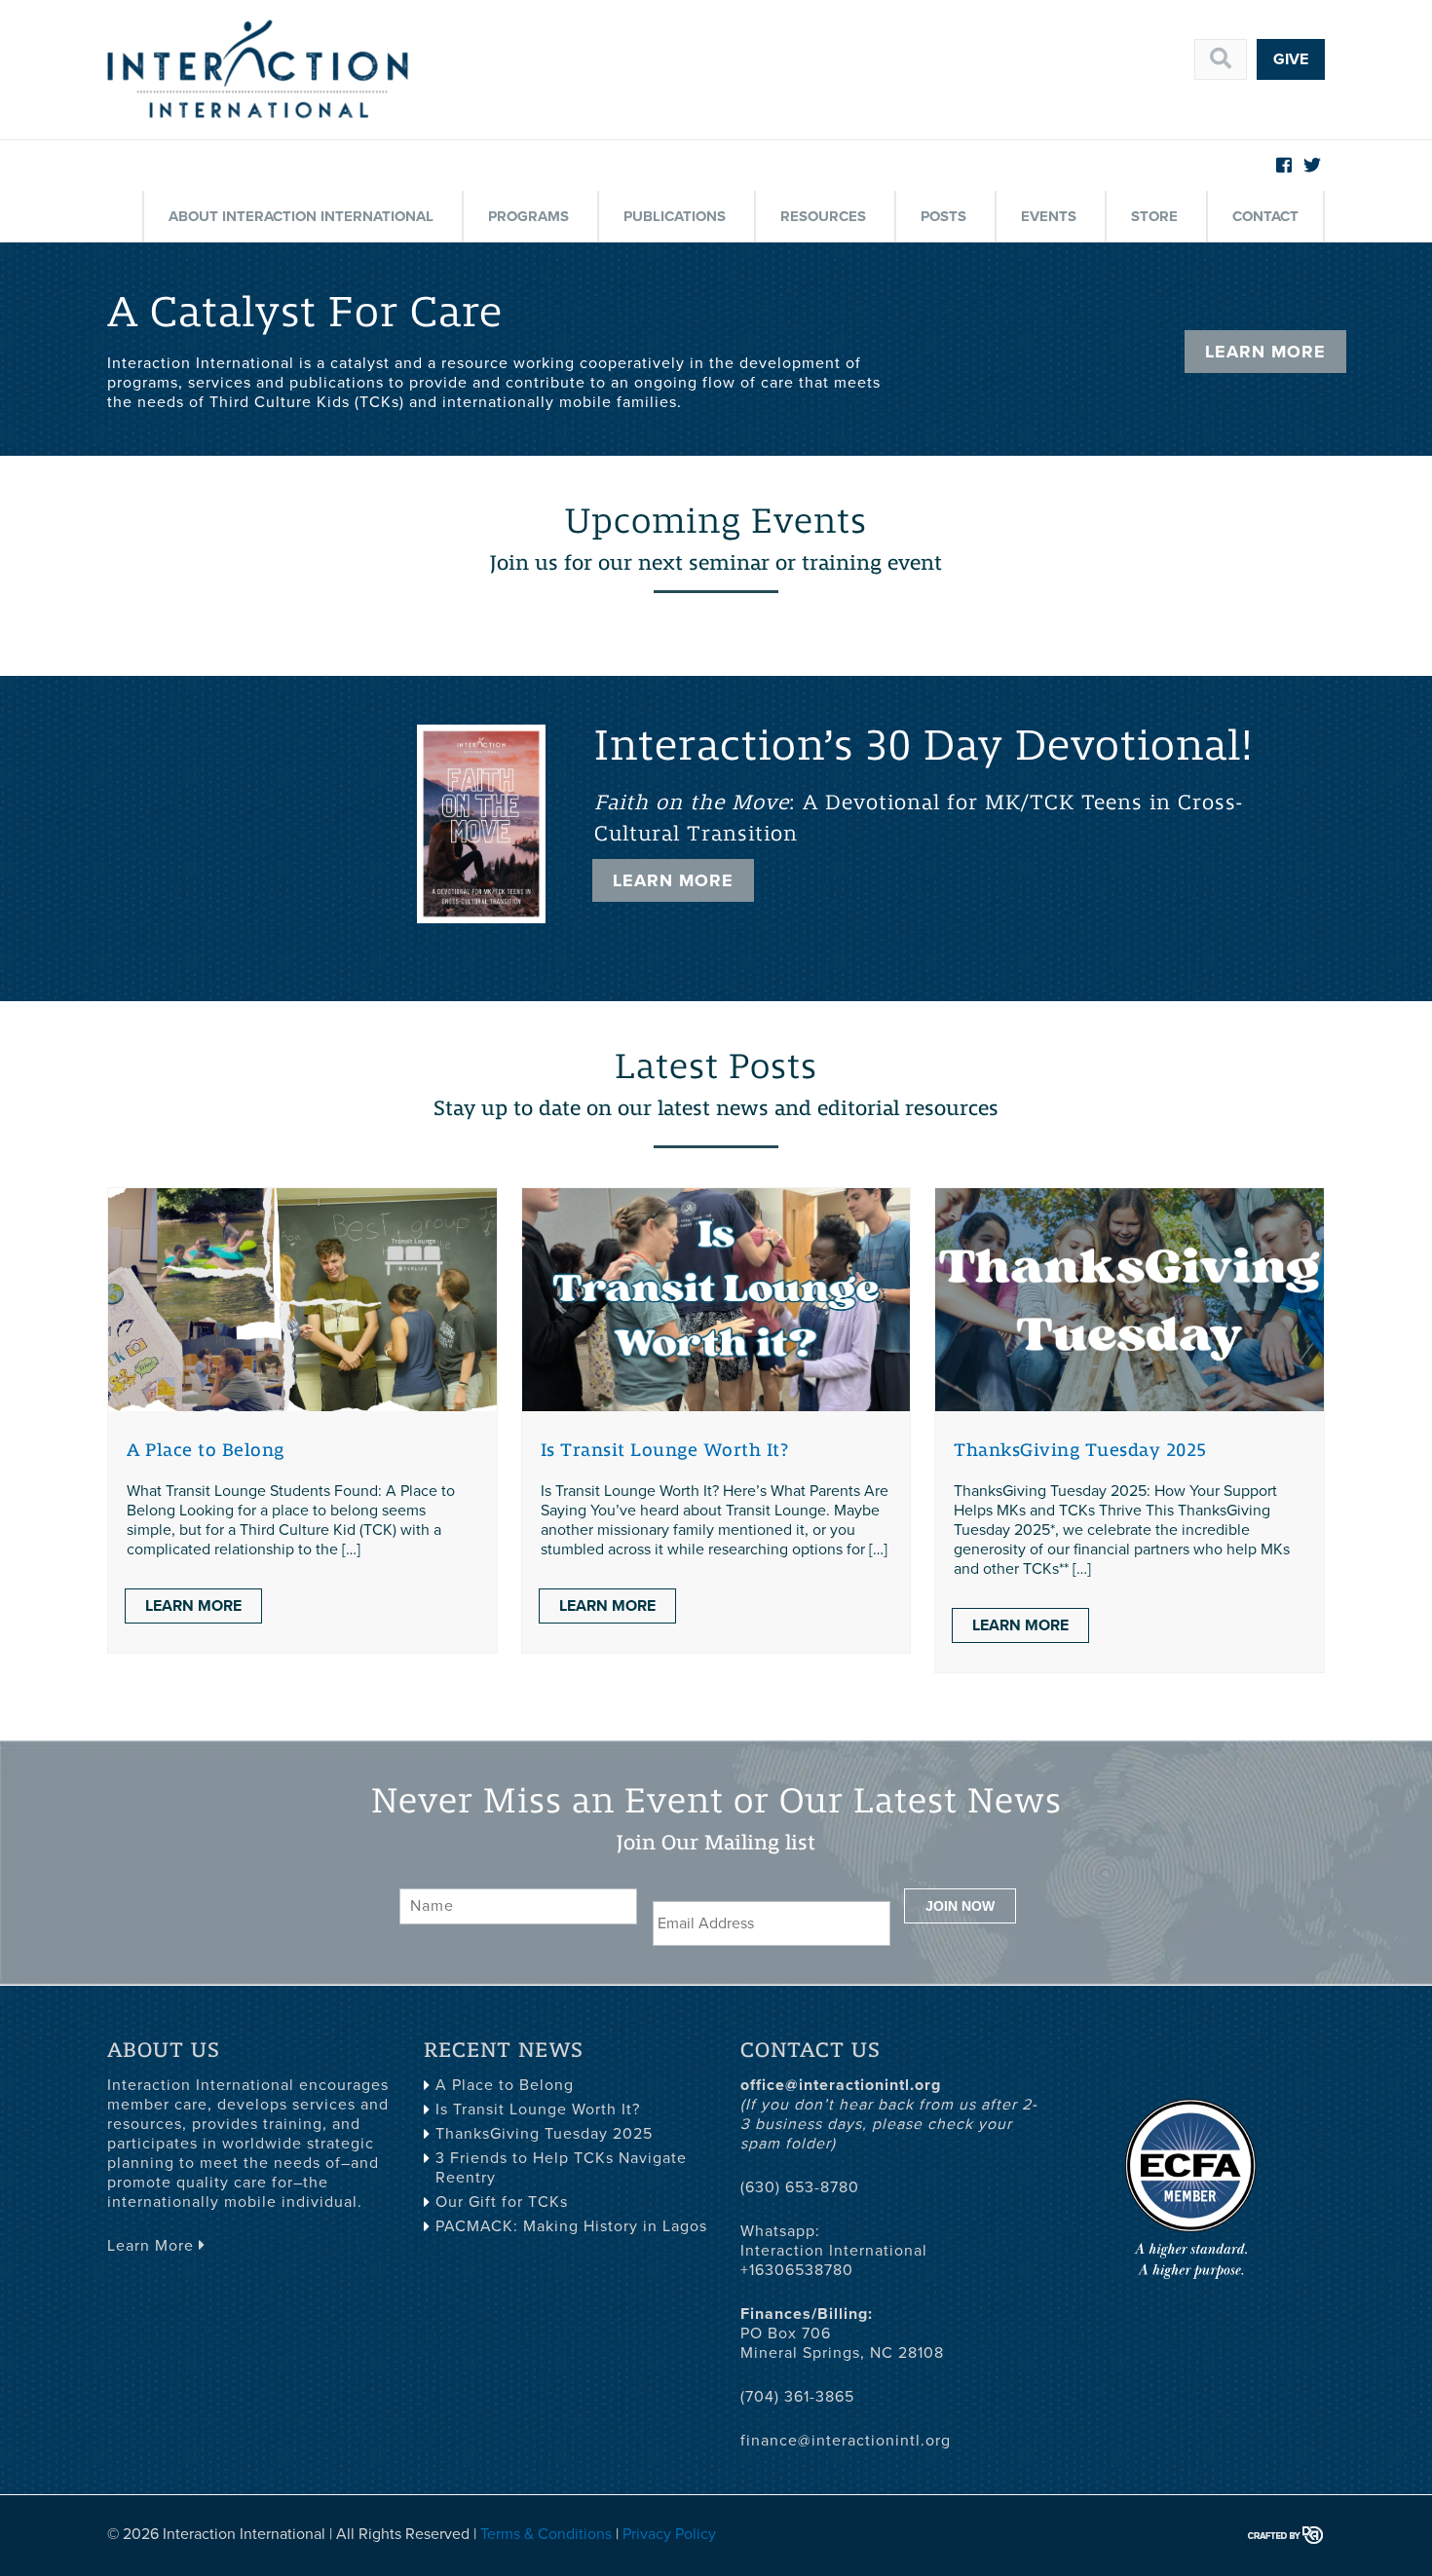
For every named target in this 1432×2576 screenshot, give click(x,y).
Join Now (960, 1906)
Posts (943, 216)
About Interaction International (301, 216)
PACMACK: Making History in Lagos (571, 2226)
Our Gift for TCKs (502, 2202)
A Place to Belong (206, 1450)
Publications (675, 216)
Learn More (1265, 352)
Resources (823, 216)
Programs (528, 216)
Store (1154, 216)
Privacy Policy (669, 2534)
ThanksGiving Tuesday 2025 (1080, 1450)
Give (1291, 59)
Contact (1265, 216)
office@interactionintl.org (841, 2085)
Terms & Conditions (546, 2534)
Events (1049, 216)
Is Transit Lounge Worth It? (665, 1450)
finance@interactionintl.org (846, 2441)
